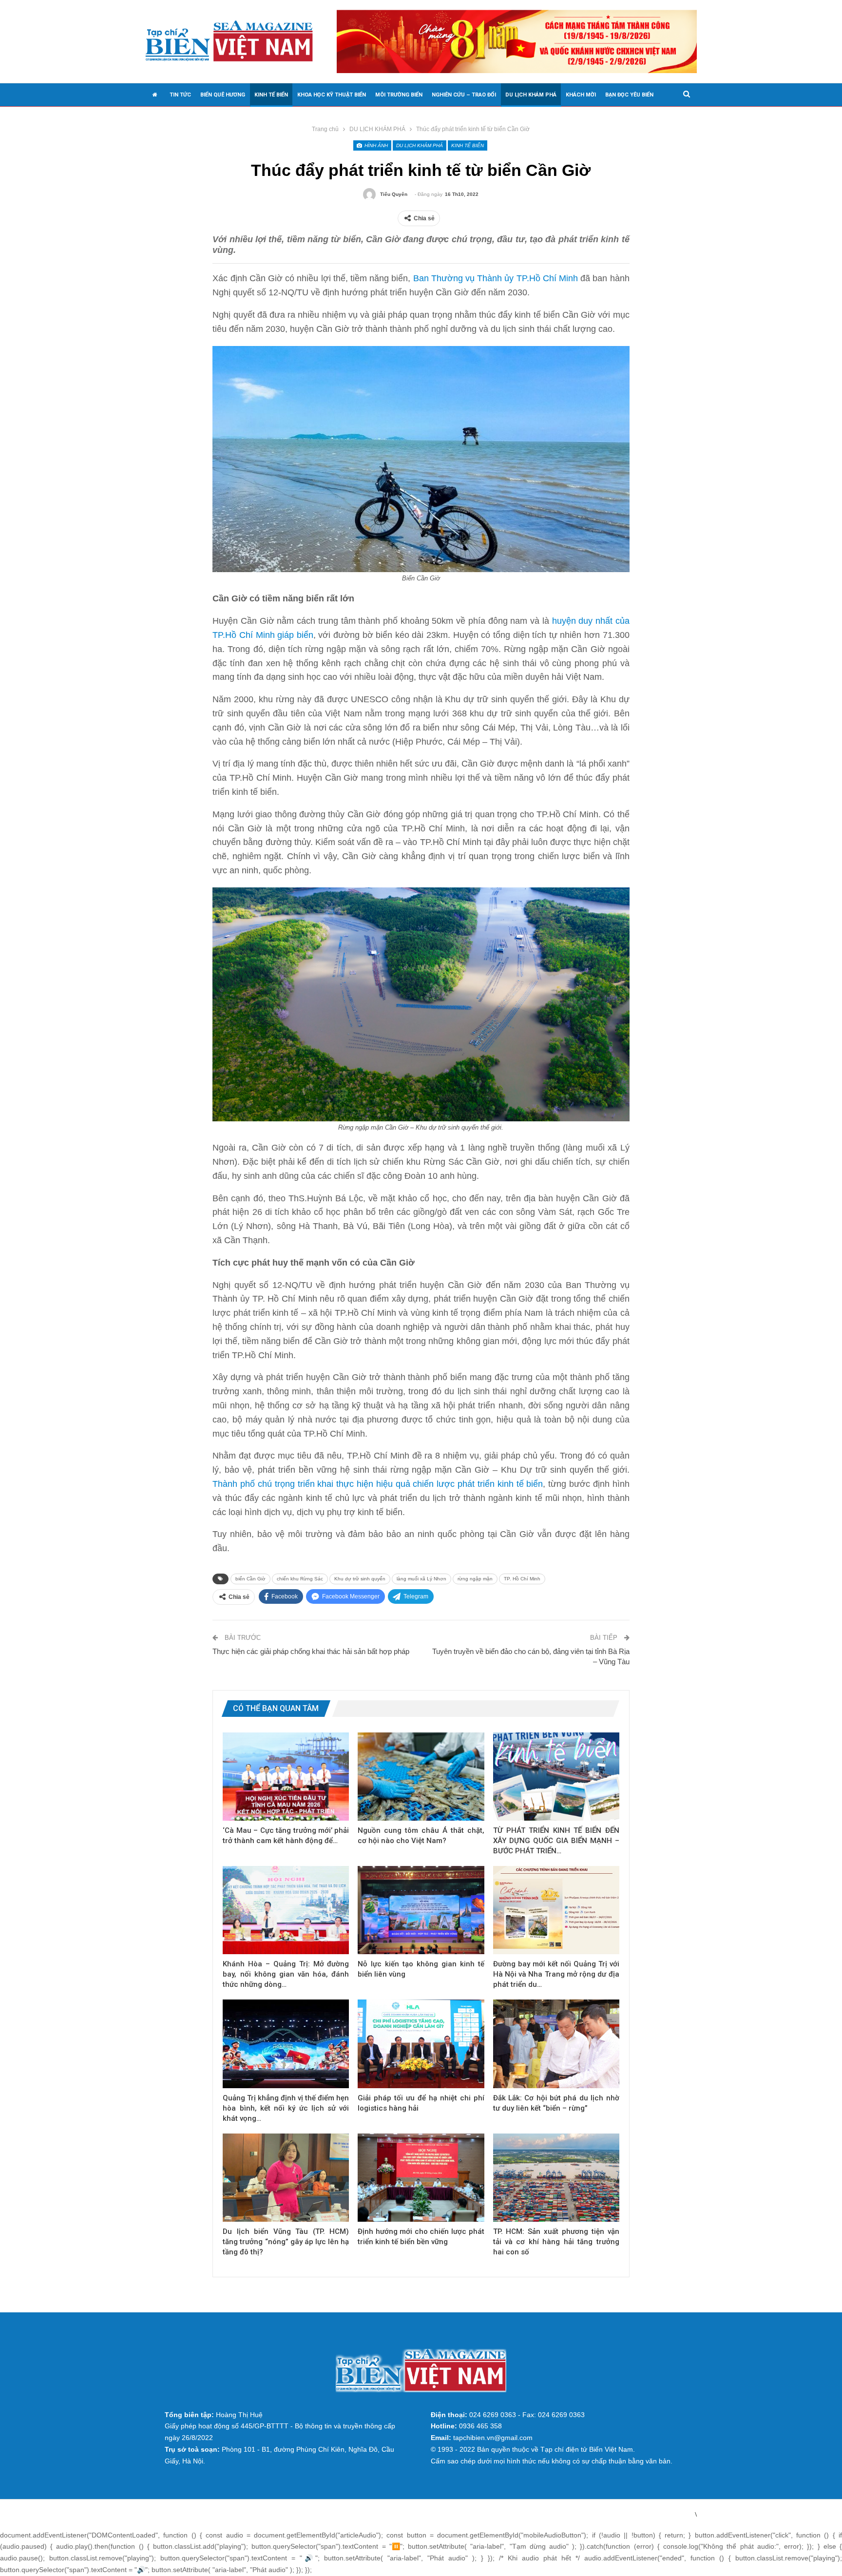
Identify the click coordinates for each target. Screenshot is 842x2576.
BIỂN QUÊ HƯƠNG (223, 95)
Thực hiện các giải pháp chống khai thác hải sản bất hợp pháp (311, 1651)
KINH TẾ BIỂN (271, 95)
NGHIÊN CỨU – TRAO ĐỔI (464, 95)
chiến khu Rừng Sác (300, 1579)
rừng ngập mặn (475, 1579)
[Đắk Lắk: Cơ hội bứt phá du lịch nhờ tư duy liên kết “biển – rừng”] (556, 2044)
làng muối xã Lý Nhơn (421, 1579)
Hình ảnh (375, 145)
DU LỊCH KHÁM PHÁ (531, 95)
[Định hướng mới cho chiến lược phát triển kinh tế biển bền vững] (421, 2178)
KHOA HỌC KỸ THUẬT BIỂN (332, 95)
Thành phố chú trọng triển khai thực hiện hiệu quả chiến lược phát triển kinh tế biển (378, 1484)
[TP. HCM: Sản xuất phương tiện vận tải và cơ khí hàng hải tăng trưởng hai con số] (556, 2178)
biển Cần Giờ (250, 1579)
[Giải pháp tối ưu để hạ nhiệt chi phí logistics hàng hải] (421, 2044)
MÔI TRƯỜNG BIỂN (399, 95)
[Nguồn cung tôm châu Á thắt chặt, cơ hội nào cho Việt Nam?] (421, 1777)
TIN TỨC (180, 95)
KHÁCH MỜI (581, 95)
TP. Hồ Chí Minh (522, 1579)
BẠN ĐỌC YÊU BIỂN (629, 95)
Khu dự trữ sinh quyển (360, 1579)
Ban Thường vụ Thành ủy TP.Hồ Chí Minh (496, 278)
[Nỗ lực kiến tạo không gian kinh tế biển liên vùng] (421, 1910)
